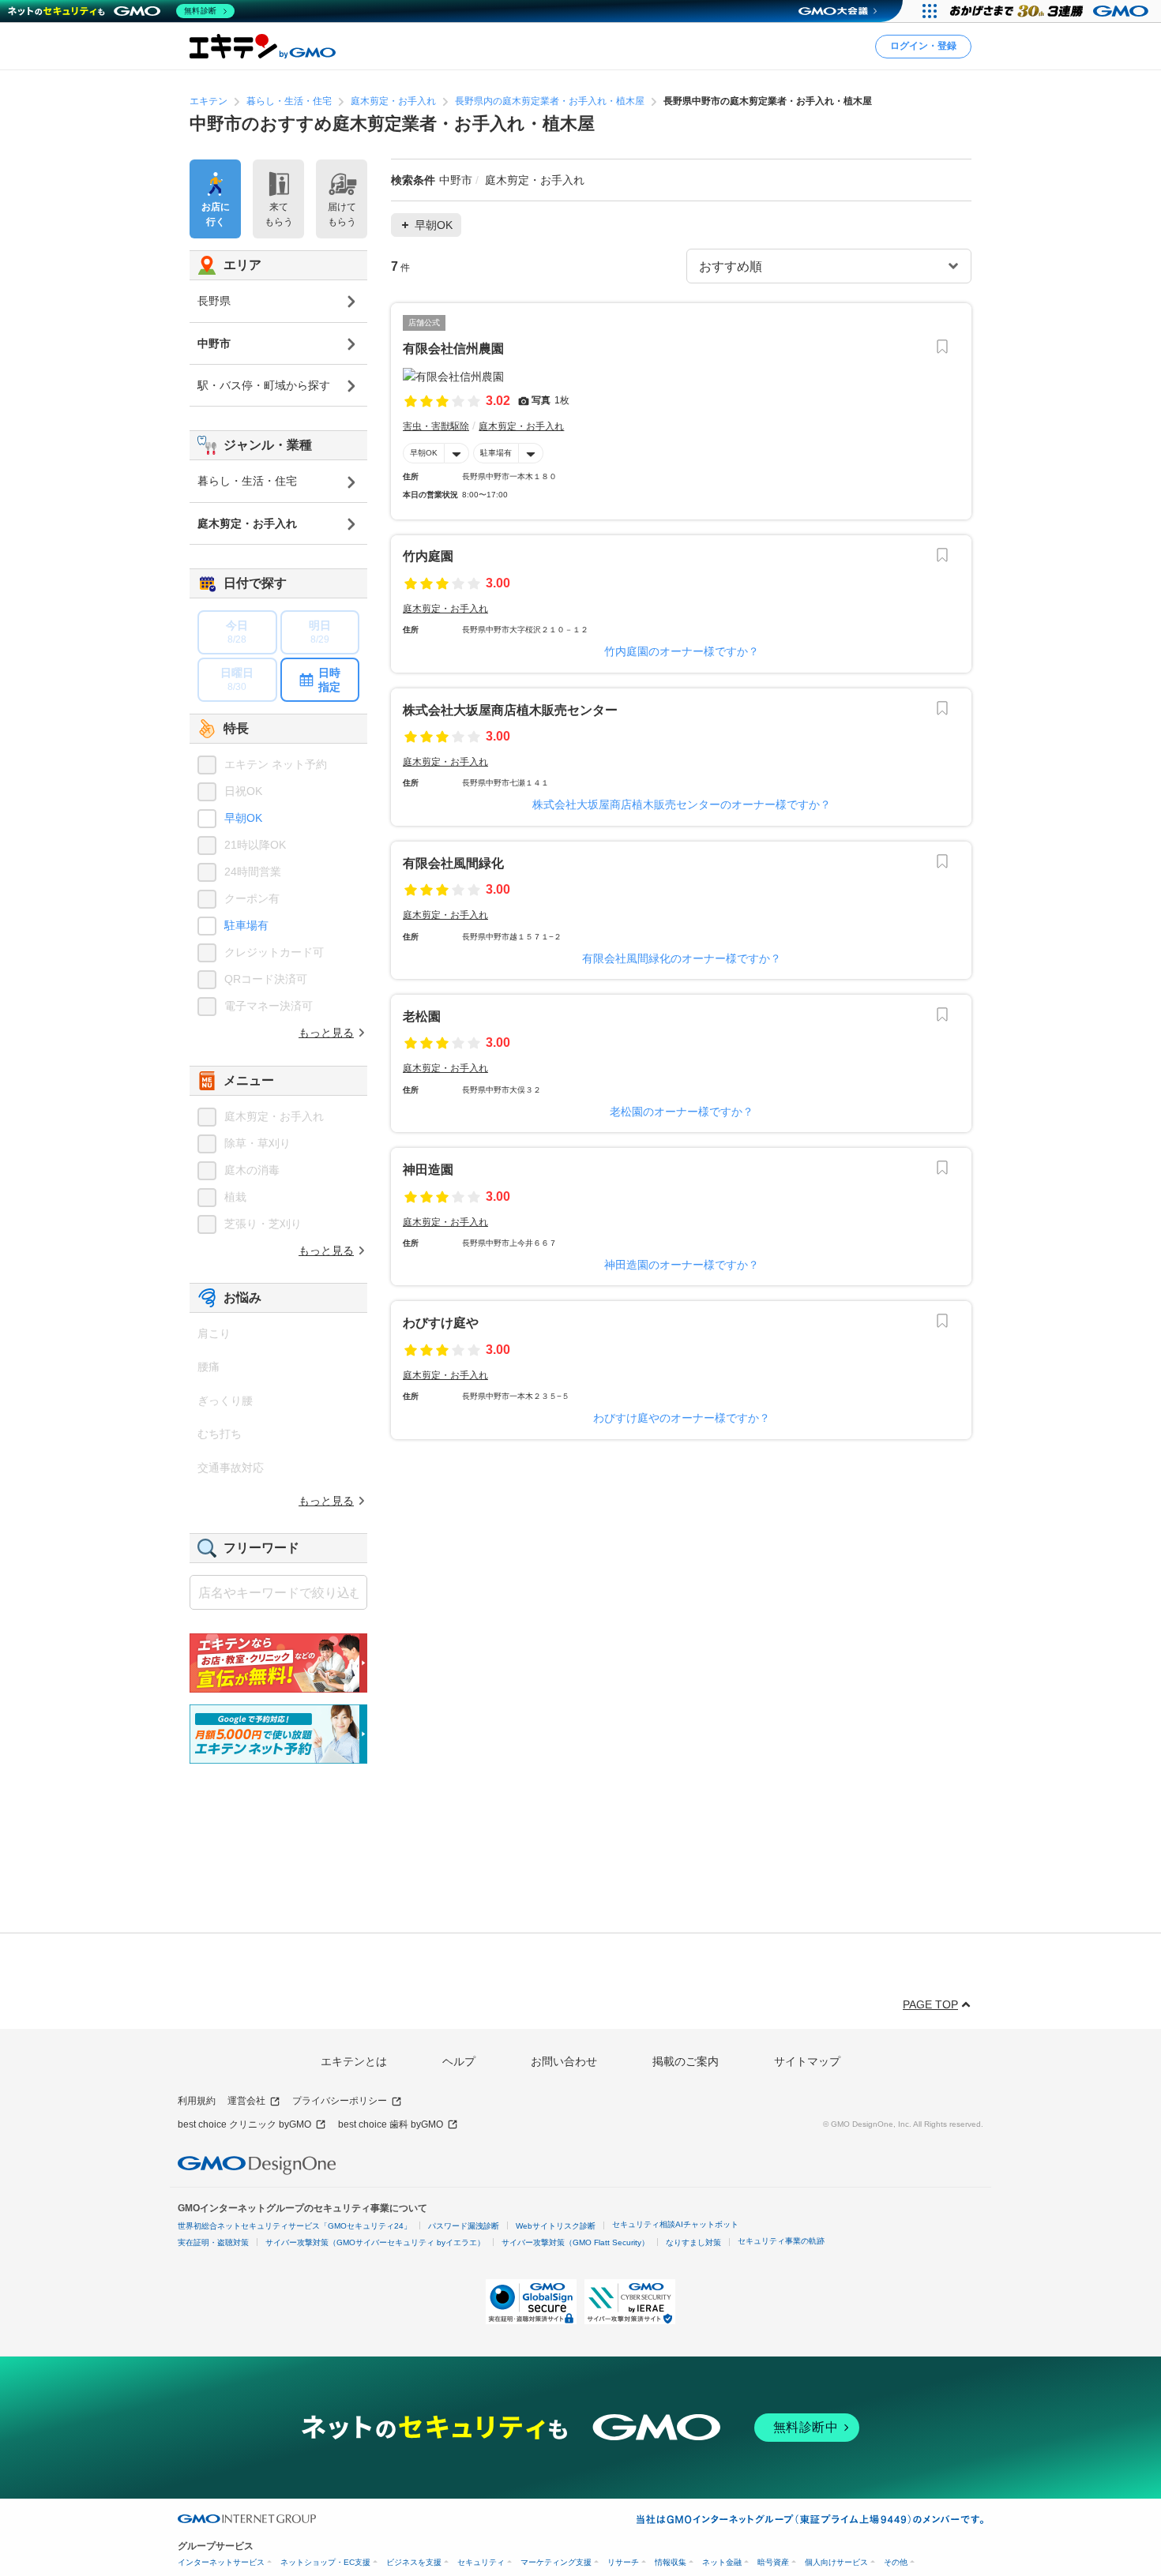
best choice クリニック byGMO (244, 2124)
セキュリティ (481, 2562)
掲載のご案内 (686, 2061)
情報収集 (671, 2562)
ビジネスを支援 (414, 2562)
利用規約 (197, 2101)
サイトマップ (807, 2061)
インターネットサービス (221, 2562)
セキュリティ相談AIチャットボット (675, 2224)
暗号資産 (773, 2562)
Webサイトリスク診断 (556, 2226)
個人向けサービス (836, 2562)
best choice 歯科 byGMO (391, 2124)
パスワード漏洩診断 (464, 2226)
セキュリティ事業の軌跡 (781, 2241)
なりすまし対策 (693, 2242)
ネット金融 (722, 2562)
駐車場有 (496, 453)
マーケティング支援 (556, 2562)
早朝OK (424, 453)
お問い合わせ (564, 2061)
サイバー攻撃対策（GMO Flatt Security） (575, 2242)
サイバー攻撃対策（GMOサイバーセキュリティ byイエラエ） (375, 2242)
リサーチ (623, 2562)
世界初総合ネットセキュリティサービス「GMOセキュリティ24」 (295, 2226)
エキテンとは (354, 2061)
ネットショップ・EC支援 (325, 2562)
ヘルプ (459, 2061)
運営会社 (246, 2101)
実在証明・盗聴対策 (213, 2242)
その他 (896, 2562)
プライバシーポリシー (340, 2101)
